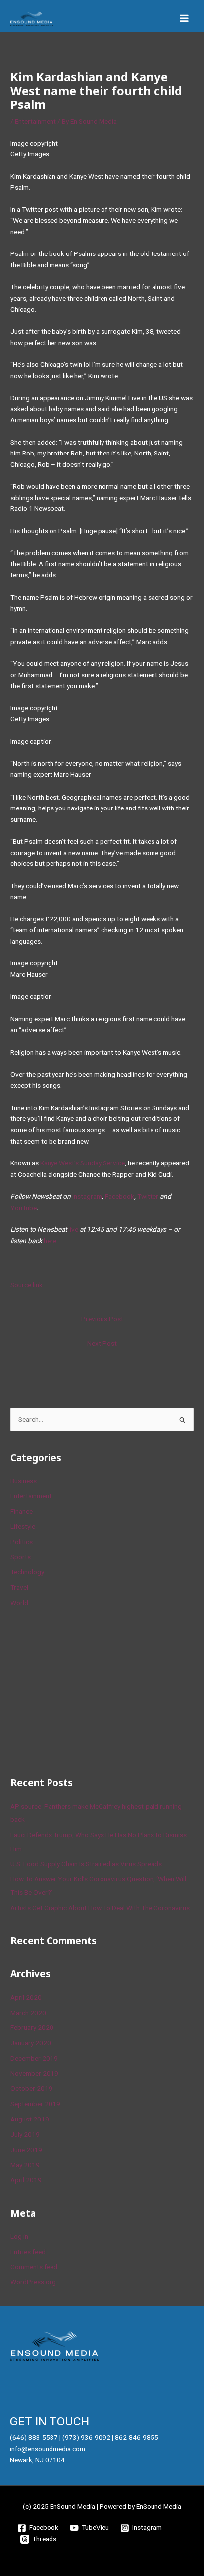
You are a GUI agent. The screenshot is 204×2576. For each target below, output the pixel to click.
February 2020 (32, 2027)
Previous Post (102, 1319)
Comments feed (34, 2267)
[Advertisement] (85, 1690)
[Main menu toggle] (184, 19)
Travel (19, 1587)
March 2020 (28, 2013)
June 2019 (26, 2150)
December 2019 (34, 2058)
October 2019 (31, 2088)
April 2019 (26, 2180)
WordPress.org (33, 2282)
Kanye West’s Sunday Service (82, 1163)
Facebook (120, 1196)
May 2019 (25, 2165)
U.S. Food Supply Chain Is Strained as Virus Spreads (86, 1864)
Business (24, 1481)
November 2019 (34, 2073)
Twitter (148, 1196)
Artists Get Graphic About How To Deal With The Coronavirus (100, 1908)
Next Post (102, 1343)
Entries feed (28, 2252)
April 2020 (26, 1997)
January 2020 (31, 2043)
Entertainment (35, 121)
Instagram (87, 1196)
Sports (21, 1557)
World (19, 1603)
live (73, 1229)
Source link (26, 1285)
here (50, 1241)
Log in (19, 2236)
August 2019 (30, 2119)
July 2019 (25, 2134)
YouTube (24, 1208)
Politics (22, 1542)
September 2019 (35, 2104)
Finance (22, 1511)
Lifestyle (23, 1526)
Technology (27, 1572)
